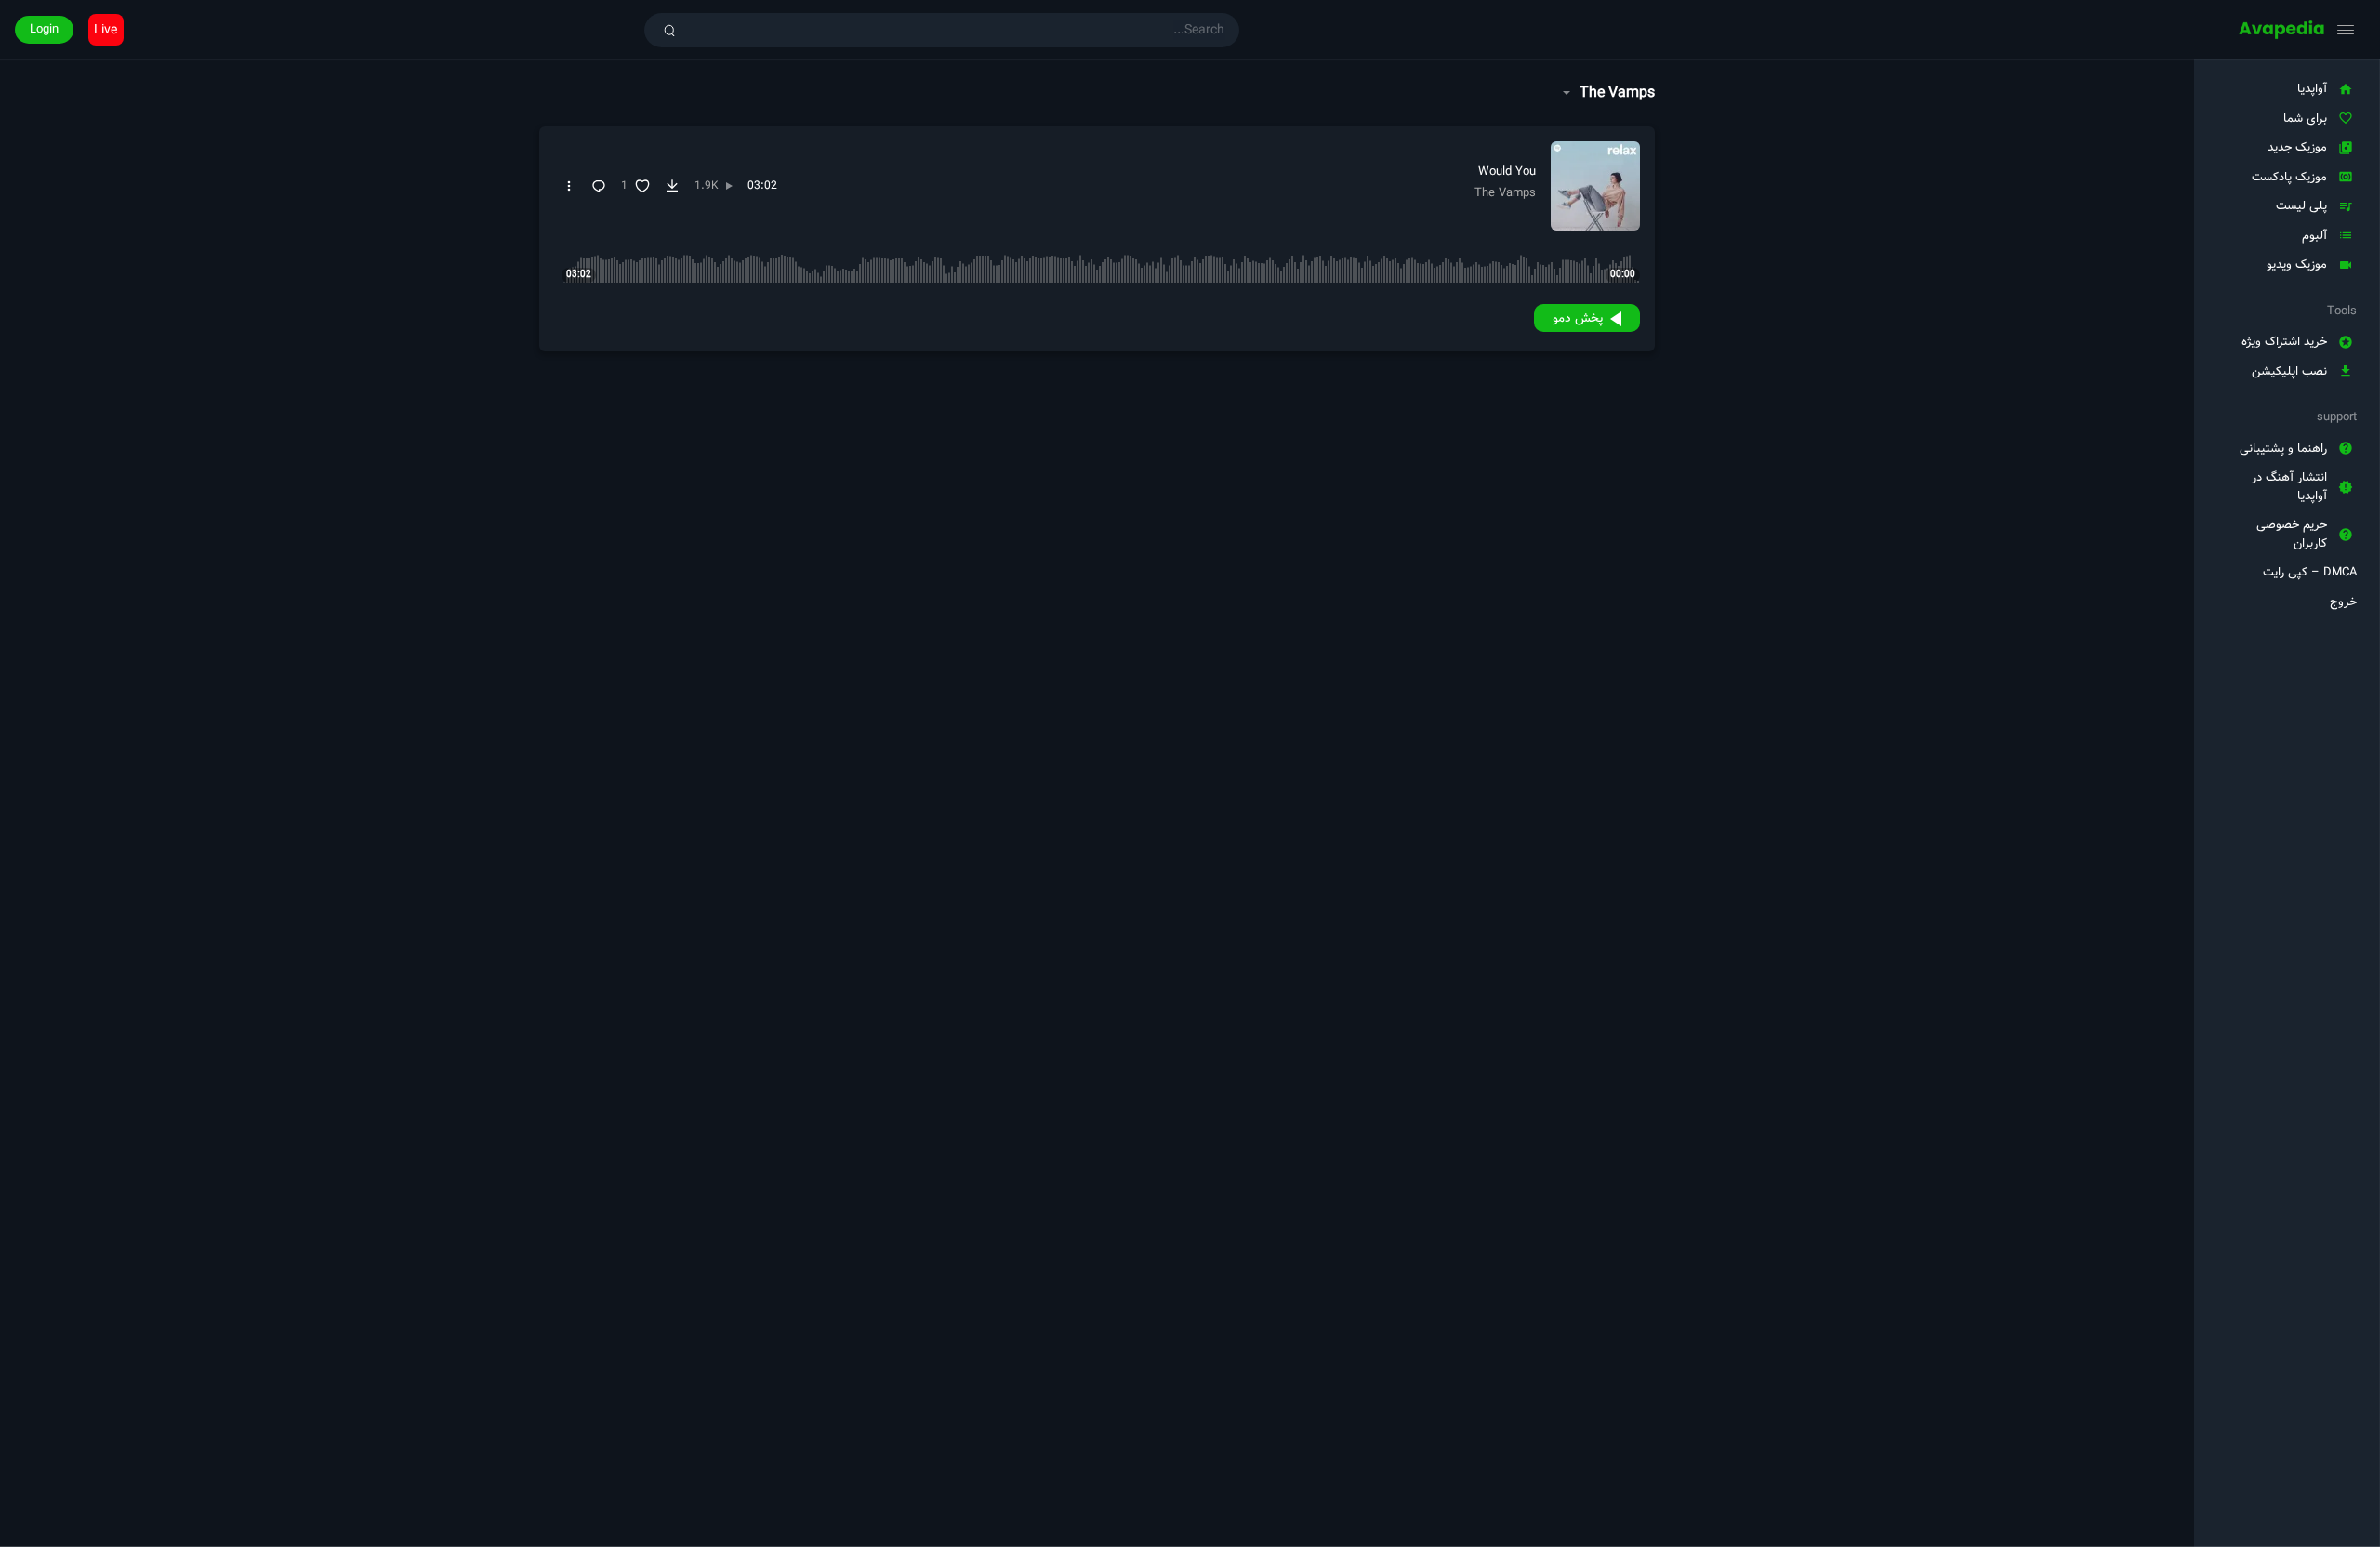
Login (44, 29)
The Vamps (1505, 193)
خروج (2343, 602)
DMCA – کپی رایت (2310, 572)
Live (106, 30)
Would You (1507, 172)
